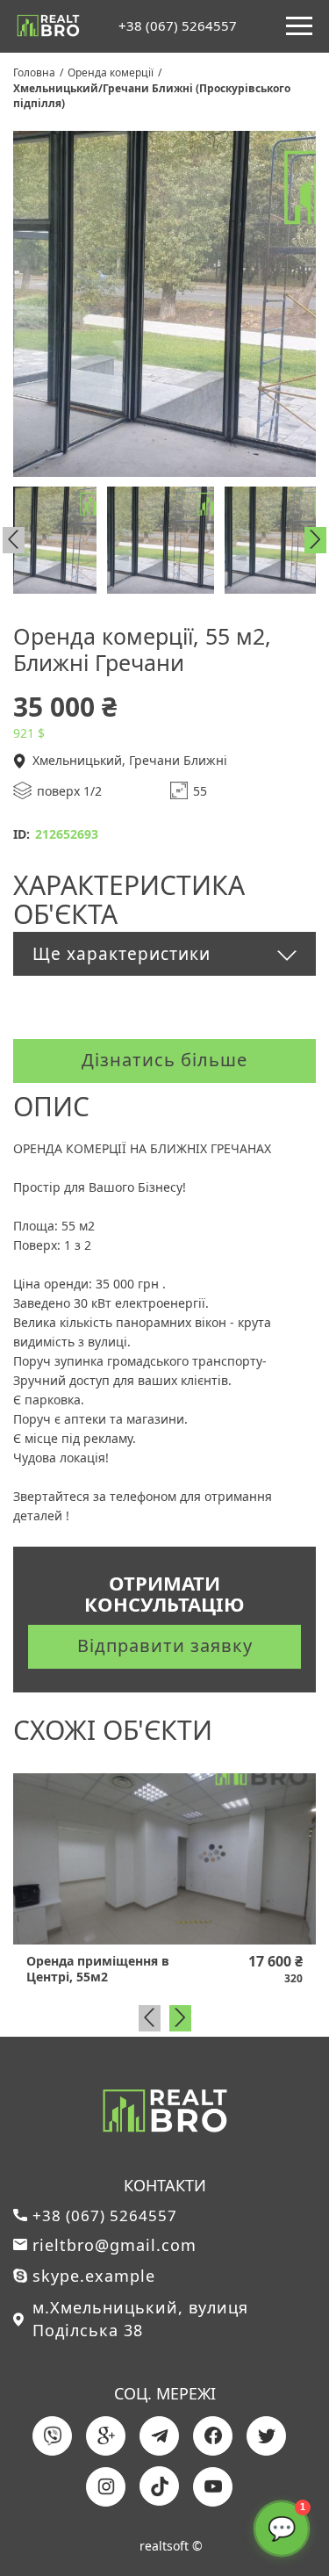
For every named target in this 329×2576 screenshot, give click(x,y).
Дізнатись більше (164, 1060)
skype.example (94, 2276)
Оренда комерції (111, 72)
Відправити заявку (165, 1645)
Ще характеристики (122, 954)
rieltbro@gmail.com (114, 2245)
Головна (34, 72)
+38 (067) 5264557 (178, 26)
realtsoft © (171, 2546)
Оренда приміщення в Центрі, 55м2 (98, 1969)
